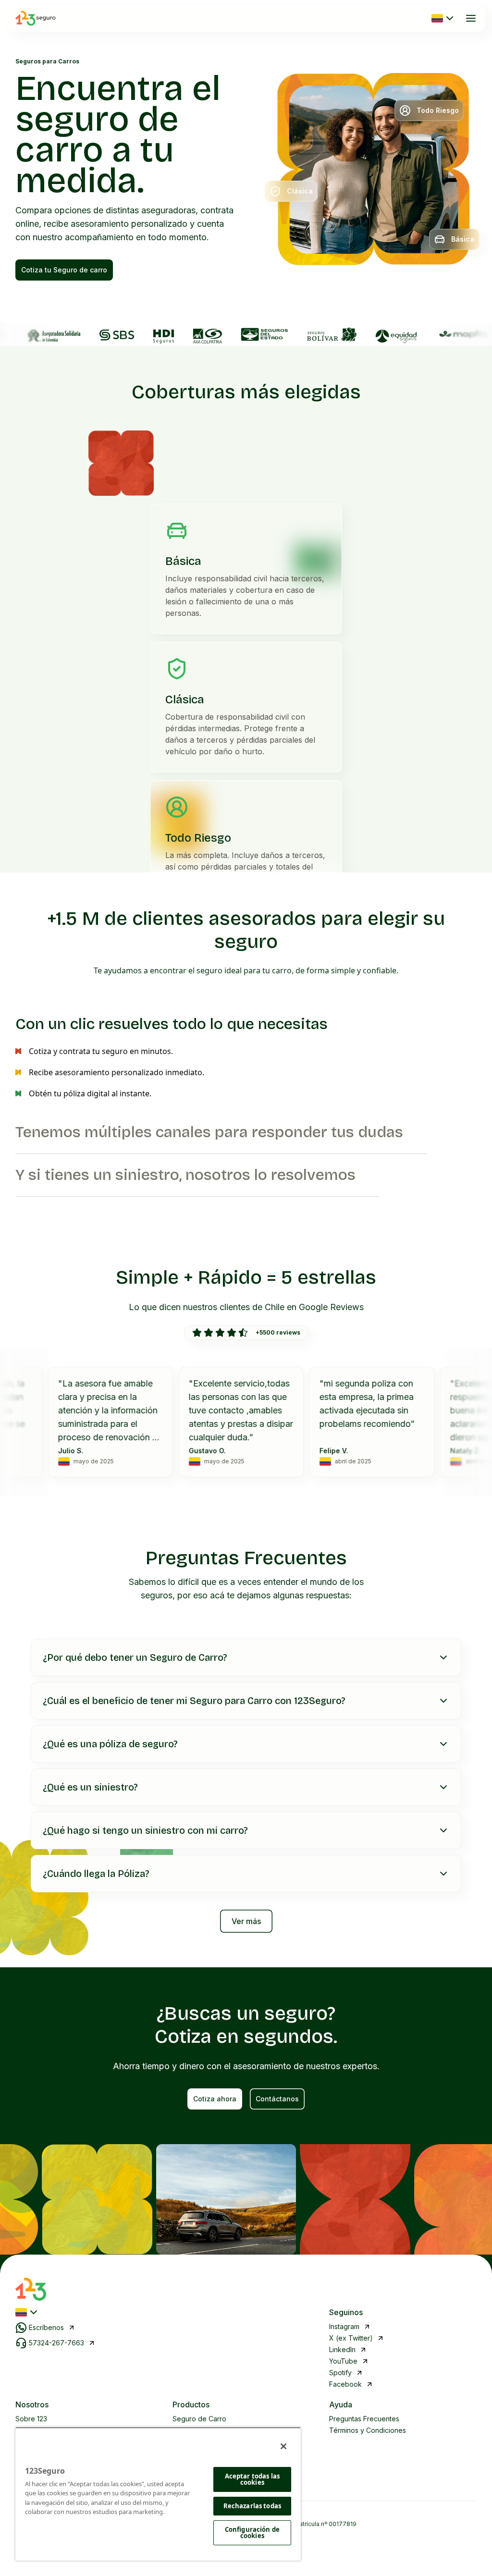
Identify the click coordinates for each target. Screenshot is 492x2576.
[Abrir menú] (471, 18)
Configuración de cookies (252, 2533)
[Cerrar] (283, 2446)
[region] (158, 2494)
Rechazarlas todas (252, 2506)
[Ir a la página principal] (36, 18)
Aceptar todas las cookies (252, 2479)
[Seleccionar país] (443, 18)
